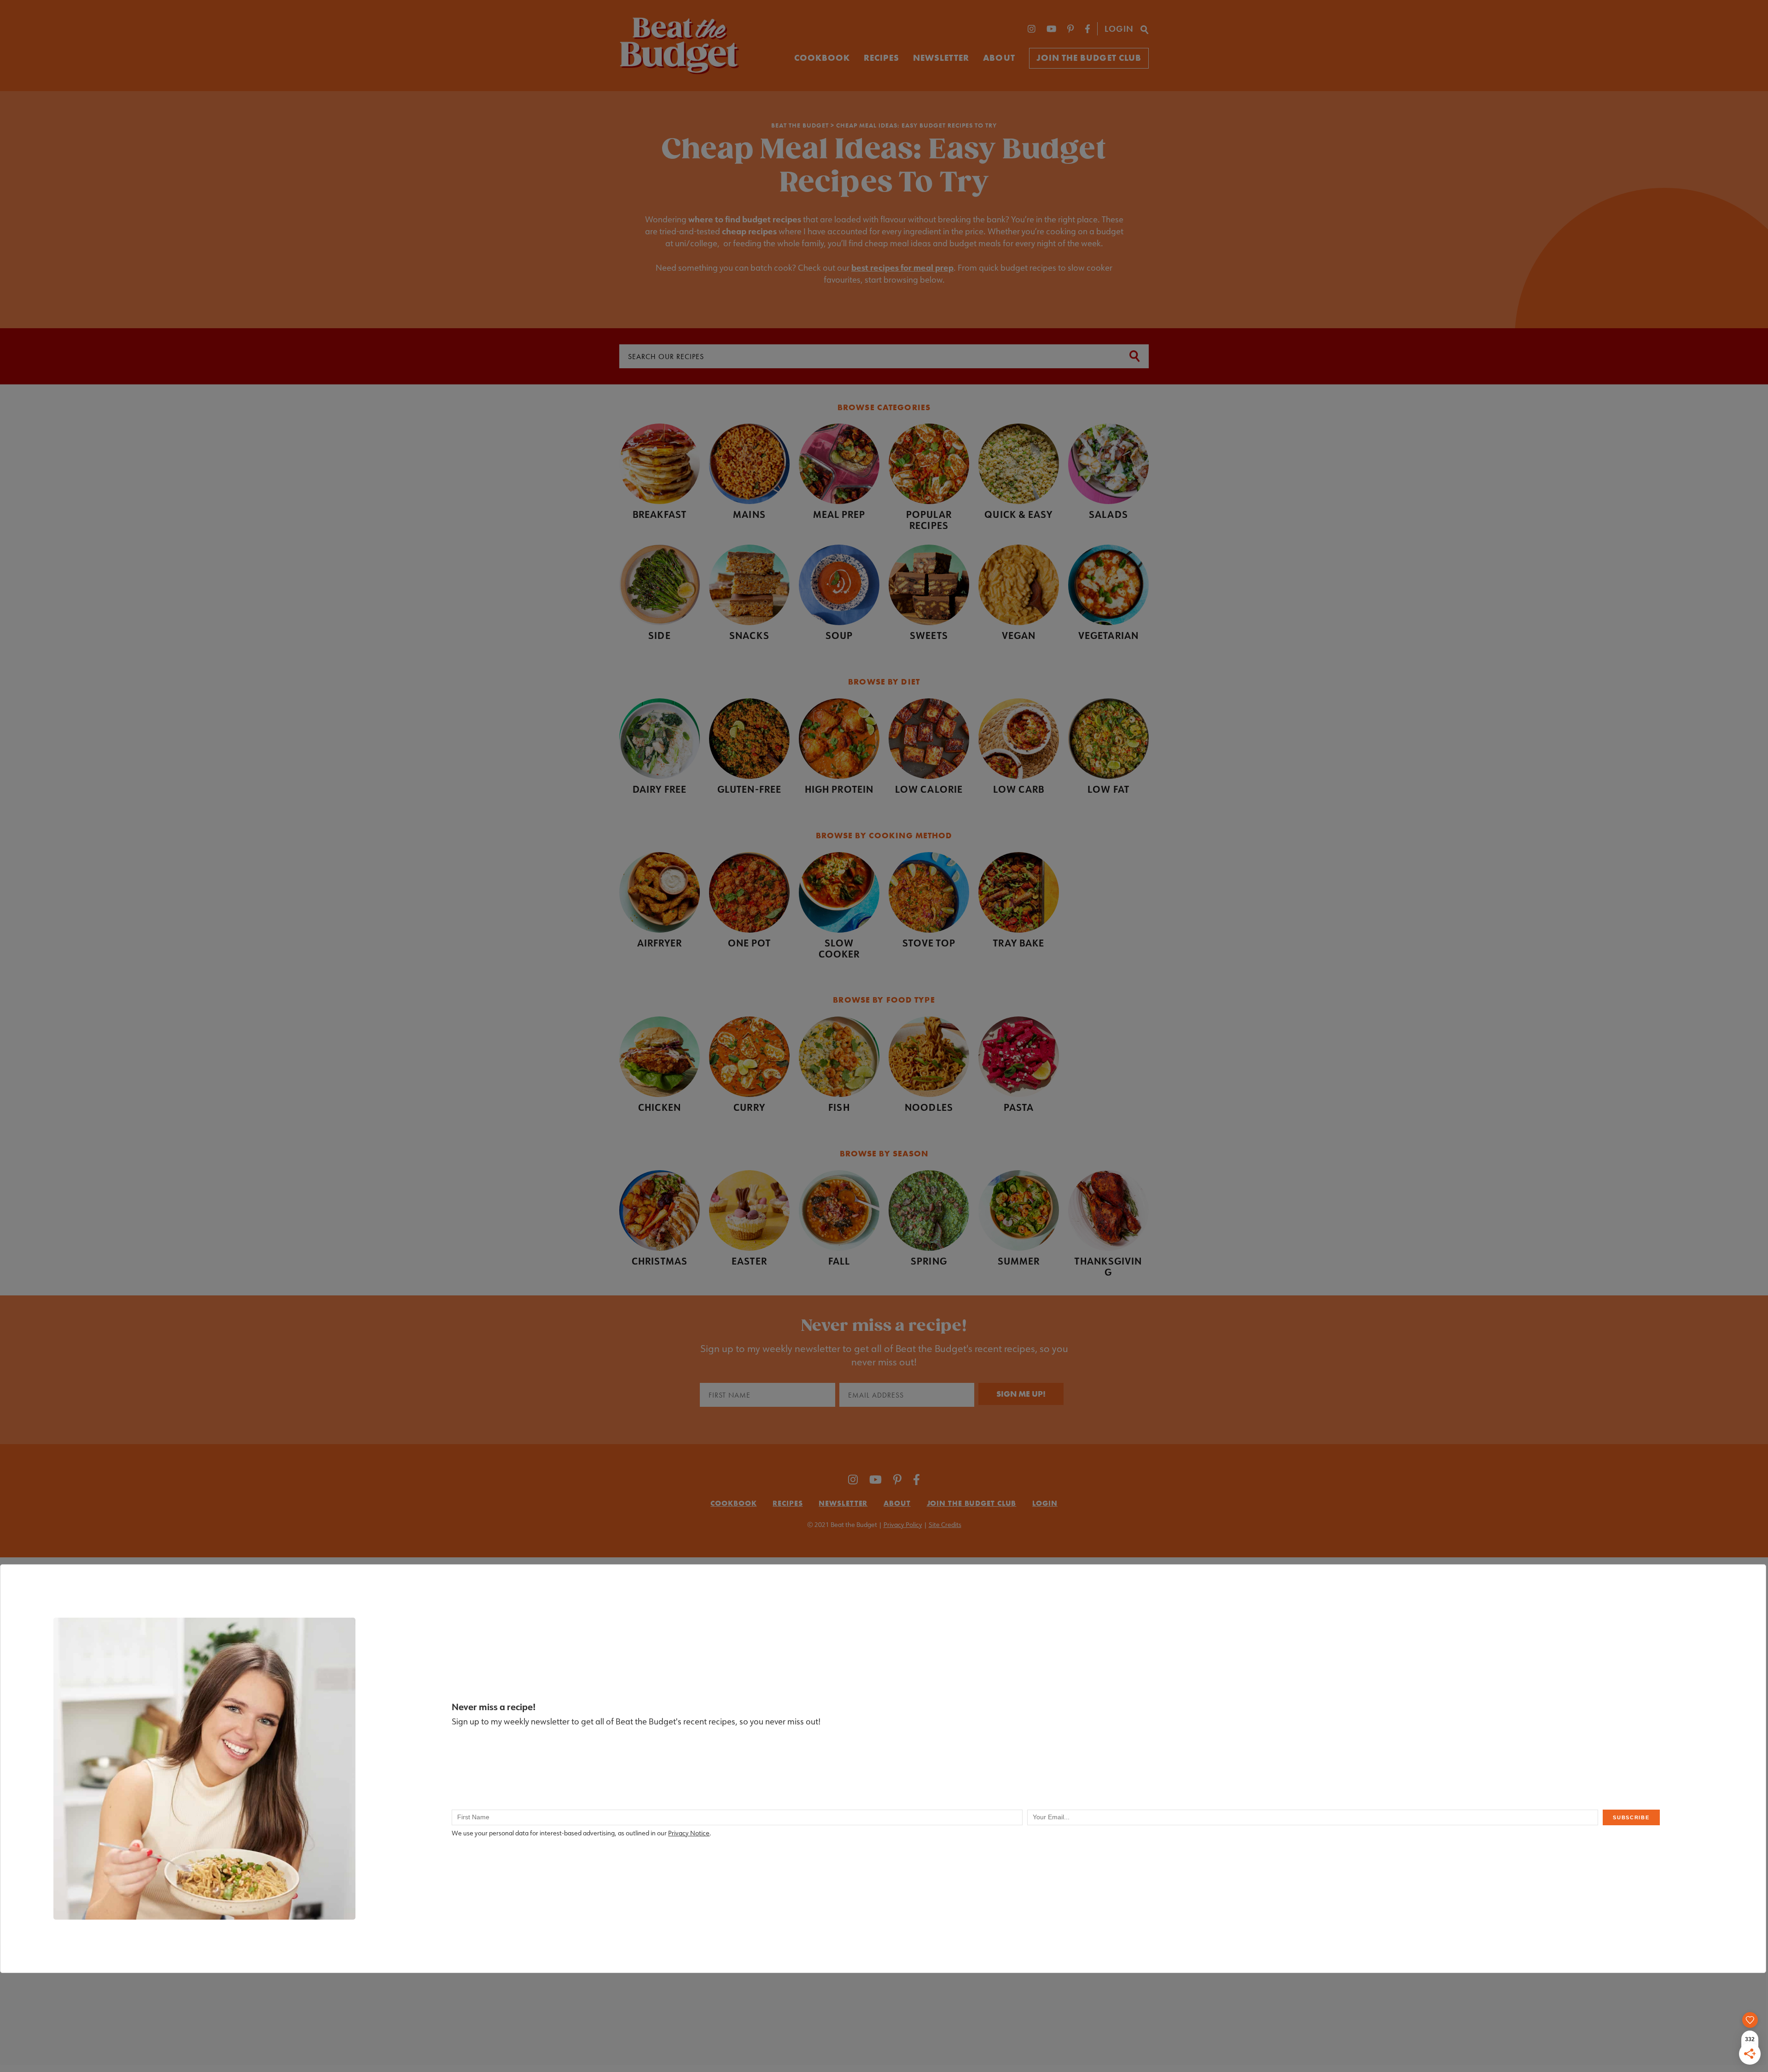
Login (1119, 29)
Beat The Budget (800, 125)
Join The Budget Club (1089, 58)
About (999, 58)
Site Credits (945, 1525)
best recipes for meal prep (902, 267)
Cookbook (733, 1503)
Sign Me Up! (1021, 1394)
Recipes (881, 58)
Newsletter (941, 58)
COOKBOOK (822, 58)
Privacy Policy (903, 1525)
